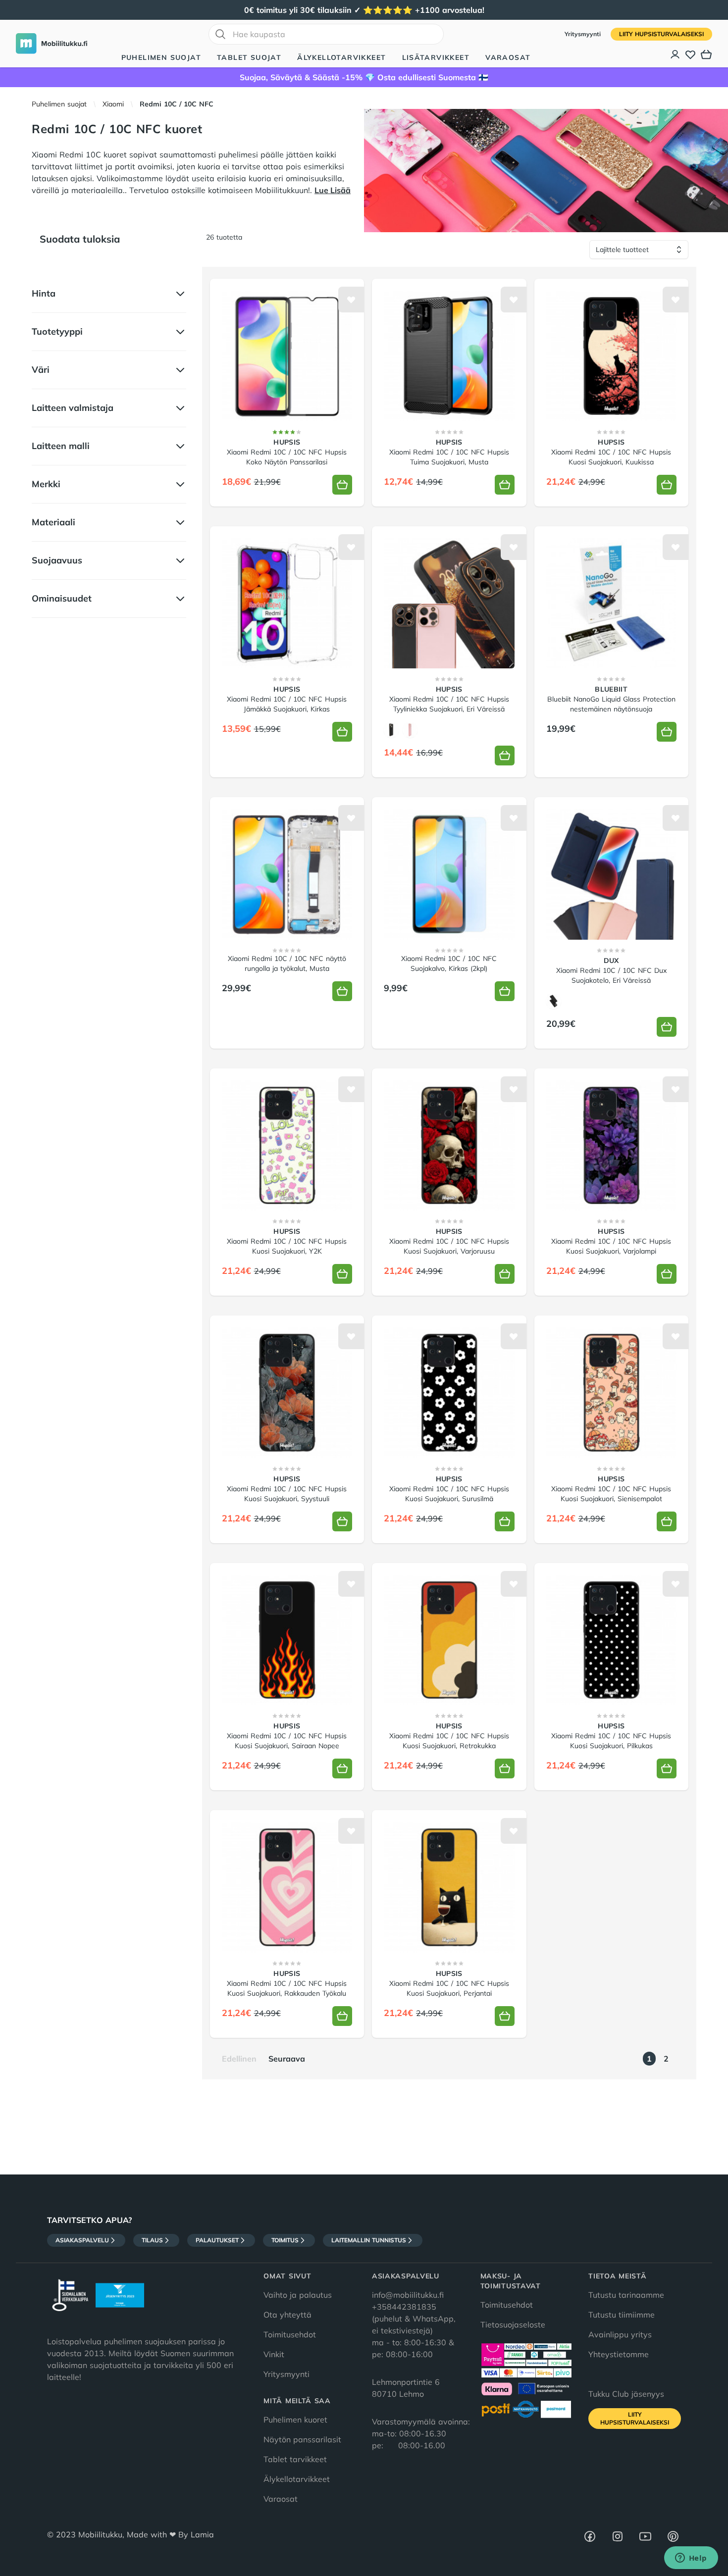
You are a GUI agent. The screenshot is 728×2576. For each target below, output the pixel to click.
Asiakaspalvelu (82, 2240)
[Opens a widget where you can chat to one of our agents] (691, 2559)
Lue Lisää (333, 190)
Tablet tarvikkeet (295, 2459)
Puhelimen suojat (161, 57)
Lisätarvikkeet (436, 57)
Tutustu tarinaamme (626, 2295)
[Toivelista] (690, 54)
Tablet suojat (249, 57)
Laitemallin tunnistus (369, 2240)
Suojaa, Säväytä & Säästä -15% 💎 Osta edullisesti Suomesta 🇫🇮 (364, 77)
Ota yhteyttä (287, 2315)
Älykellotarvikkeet (341, 57)
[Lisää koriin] (342, 485)
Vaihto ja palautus (298, 2295)
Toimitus (285, 2240)
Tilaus (152, 2240)
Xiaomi (113, 104)
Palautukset (217, 2240)
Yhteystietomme (619, 2354)
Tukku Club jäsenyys (626, 2394)
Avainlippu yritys (620, 2334)
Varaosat (508, 57)
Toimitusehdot (290, 2334)
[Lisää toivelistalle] (351, 300)
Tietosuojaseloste (513, 2324)
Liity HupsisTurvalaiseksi (661, 34)
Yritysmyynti (584, 34)
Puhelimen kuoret (295, 2420)
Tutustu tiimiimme (622, 2315)
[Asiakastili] (676, 54)
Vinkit (274, 2354)
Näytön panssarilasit (302, 2439)
